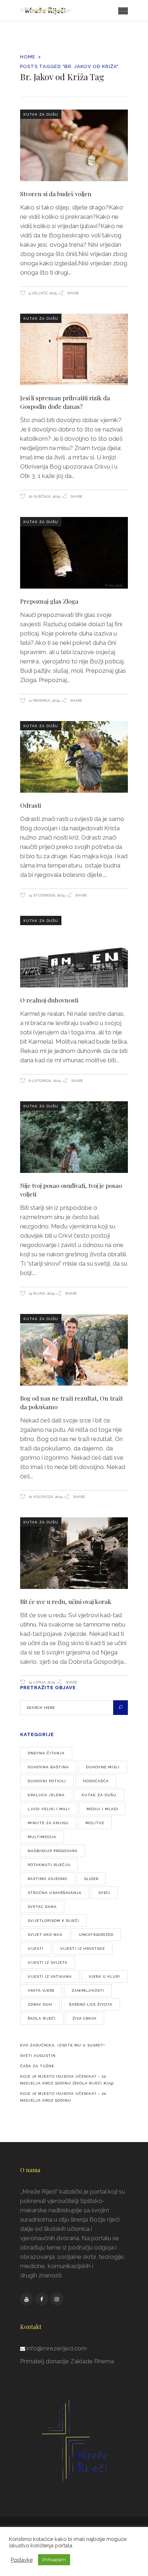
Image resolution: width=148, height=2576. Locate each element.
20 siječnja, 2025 (44, 496)
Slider (91, 1879)
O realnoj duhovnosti (49, 1000)
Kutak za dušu (41, 114)
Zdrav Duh (40, 2004)
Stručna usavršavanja (55, 1893)
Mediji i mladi (102, 1809)
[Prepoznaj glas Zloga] (74, 553)
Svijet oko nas (45, 1935)
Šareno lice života (91, 2004)
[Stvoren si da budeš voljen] (74, 145)
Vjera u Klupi (104, 1976)
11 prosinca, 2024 (44, 700)
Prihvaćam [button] (54, 2560)
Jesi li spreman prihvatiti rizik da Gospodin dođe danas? (65, 402)
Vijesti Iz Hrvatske (83, 1949)
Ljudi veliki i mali (49, 1809)
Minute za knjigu (48, 1823)
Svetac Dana (42, 1907)
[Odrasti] (74, 757)
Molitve (95, 1823)
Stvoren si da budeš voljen (56, 194)
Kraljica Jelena (46, 1795)
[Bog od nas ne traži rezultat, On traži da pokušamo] (74, 1350)
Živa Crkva (85, 2018)
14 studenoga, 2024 (46, 895)
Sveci (104, 1893)
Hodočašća (96, 1781)
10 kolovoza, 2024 (45, 1497)
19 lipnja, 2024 (41, 1682)
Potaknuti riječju (49, 1865)
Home (28, 57)
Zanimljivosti (88, 1990)
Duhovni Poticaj (47, 1781)
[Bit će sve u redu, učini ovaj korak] (74, 1553)
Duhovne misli (103, 1767)
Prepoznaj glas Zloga (49, 601)
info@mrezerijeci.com (57, 2348)
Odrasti (31, 805)
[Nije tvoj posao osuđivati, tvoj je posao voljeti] (74, 1137)
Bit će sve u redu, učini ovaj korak (66, 1601)
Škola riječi (42, 2018)
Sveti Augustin (38, 2056)
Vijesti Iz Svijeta (48, 1963)
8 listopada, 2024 (44, 1081)
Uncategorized (96, 1935)
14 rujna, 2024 (41, 1293)
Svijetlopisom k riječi (53, 1921)
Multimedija (42, 1837)
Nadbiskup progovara (53, 1851)
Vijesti (36, 1949)
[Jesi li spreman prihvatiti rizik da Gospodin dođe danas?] (74, 349)
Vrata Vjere (41, 1990)
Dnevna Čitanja (46, 1753)
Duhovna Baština (48, 1767)
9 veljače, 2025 (42, 293)
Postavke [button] (22, 2560)
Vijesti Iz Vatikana (50, 1976)
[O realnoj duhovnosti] (74, 952)
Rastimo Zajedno (47, 1879)
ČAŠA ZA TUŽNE (37, 2066)
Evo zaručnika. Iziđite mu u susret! (63, 2045)
